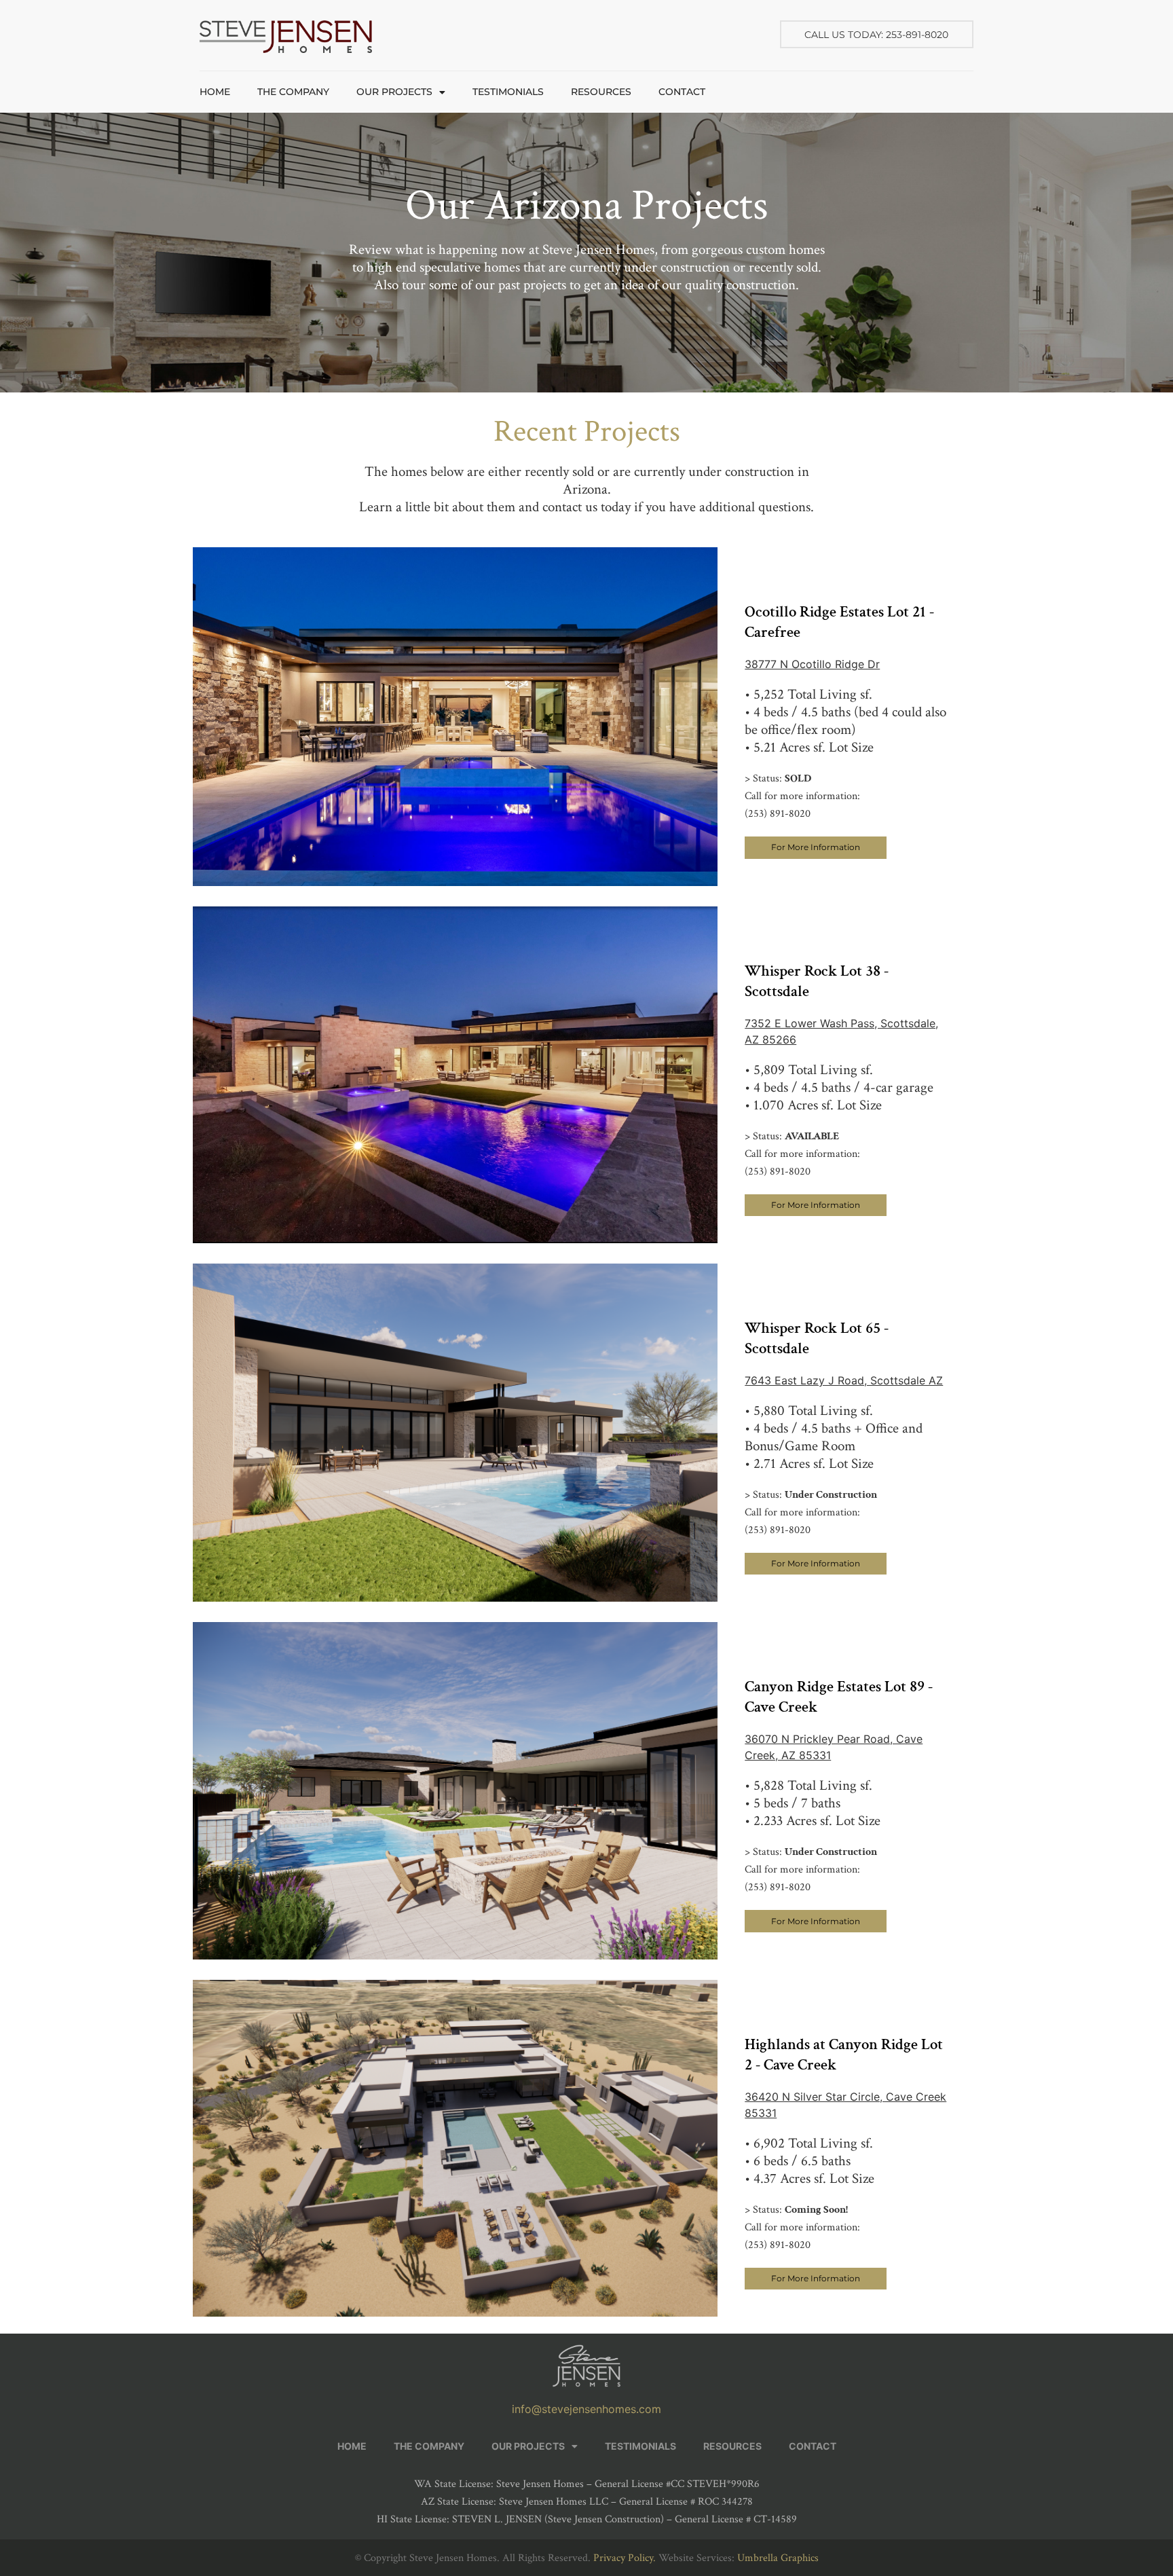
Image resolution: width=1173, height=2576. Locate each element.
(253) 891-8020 (778, 814)
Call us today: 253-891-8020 (876, 35)
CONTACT (682, 92)
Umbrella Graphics (778, 2558)
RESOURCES (601, 92)
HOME (215, 92)
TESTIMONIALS (508, 92)
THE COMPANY (293, 92)
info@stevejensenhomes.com (586, 2409)
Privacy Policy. (625, 2558)
